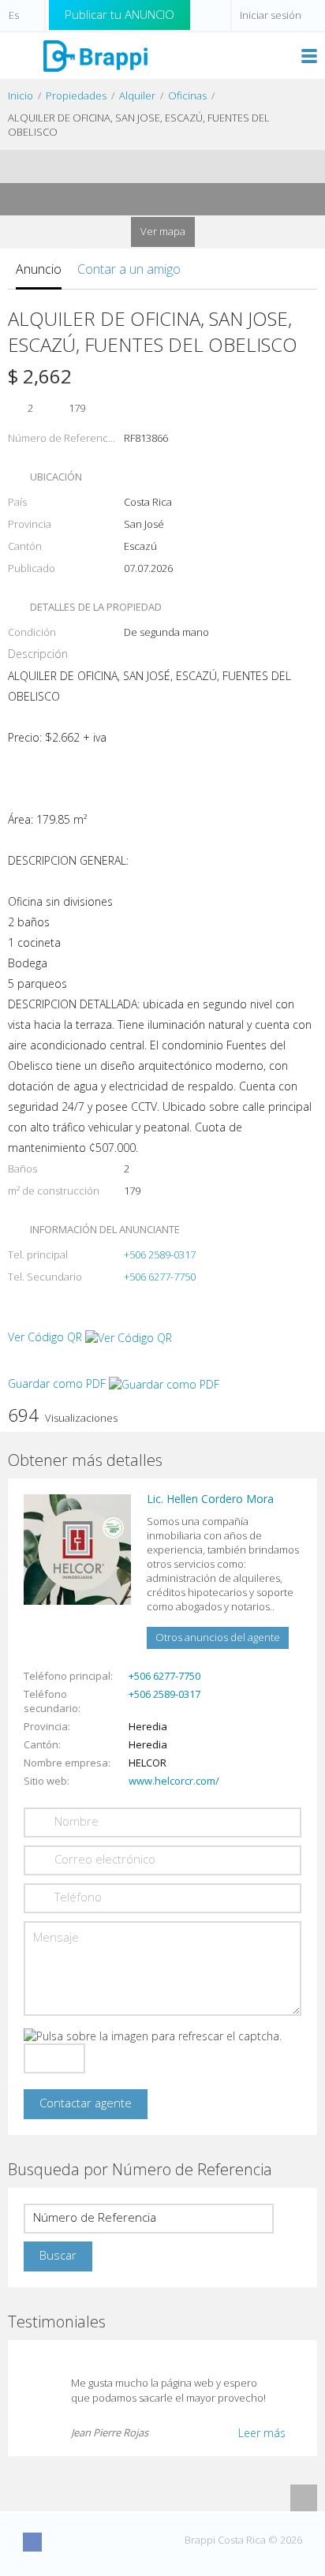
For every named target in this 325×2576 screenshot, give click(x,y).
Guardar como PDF (58, 1383)
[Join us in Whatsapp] (149, 2542)
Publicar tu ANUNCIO (120, 14)
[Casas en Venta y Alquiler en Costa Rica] (95, 55)
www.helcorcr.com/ (174, 1781)
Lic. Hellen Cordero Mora (210, 1499)
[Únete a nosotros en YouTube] (91, 2542)
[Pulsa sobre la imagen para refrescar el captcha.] (153, 2036)
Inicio (21, 95)
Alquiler (137, 95)
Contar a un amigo (129, 269)
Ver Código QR (45, 1337)
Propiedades (76, 95)
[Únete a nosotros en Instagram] (62, 2542)
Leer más (262, 2433)
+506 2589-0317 (160, 1254)
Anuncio (39, 269)
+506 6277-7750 (160, 1277)
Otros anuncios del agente (218, 1637)
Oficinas (187, 95)
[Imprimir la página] (148, 166)
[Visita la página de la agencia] (77, 1548)
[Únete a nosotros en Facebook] (32, 2542)
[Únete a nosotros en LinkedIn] (120, 2542)
